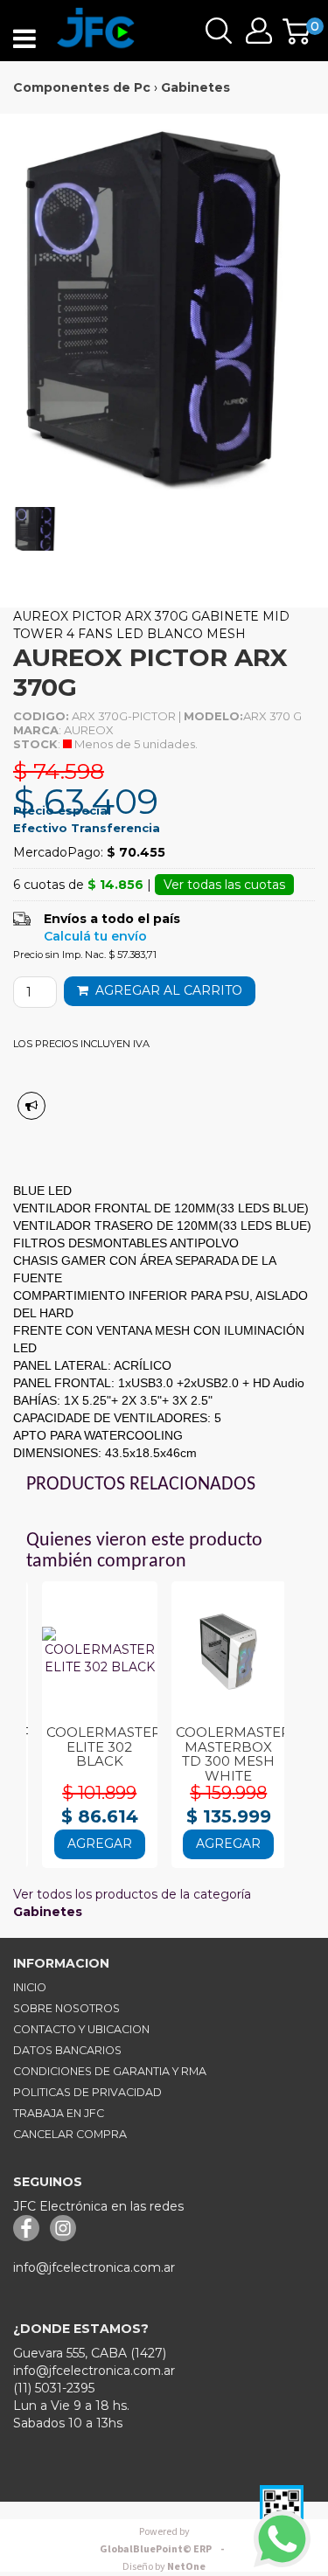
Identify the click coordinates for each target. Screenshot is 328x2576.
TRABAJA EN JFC (59, 2113)
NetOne (164, 2567)
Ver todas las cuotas (224, 885)
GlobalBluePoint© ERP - (164, 2541)
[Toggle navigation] (24, 39)
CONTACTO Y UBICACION (81, 2029)
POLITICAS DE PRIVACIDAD (87, 2092)
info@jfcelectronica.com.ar (94, 2267)
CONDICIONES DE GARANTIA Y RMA (110, 2071)
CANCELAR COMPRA (70, 2134)
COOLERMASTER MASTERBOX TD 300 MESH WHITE (233, 1754)
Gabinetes (195, 87)
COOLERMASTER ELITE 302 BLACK (104, 1746)
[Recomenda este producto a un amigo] (31, 1106)
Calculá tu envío (95, 936)
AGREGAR (100, 1843)
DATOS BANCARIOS (67, 2050)
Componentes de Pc (82, 87)
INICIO (30, 1987)
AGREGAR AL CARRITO (165, 990)
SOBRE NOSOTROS (66, 2008)
